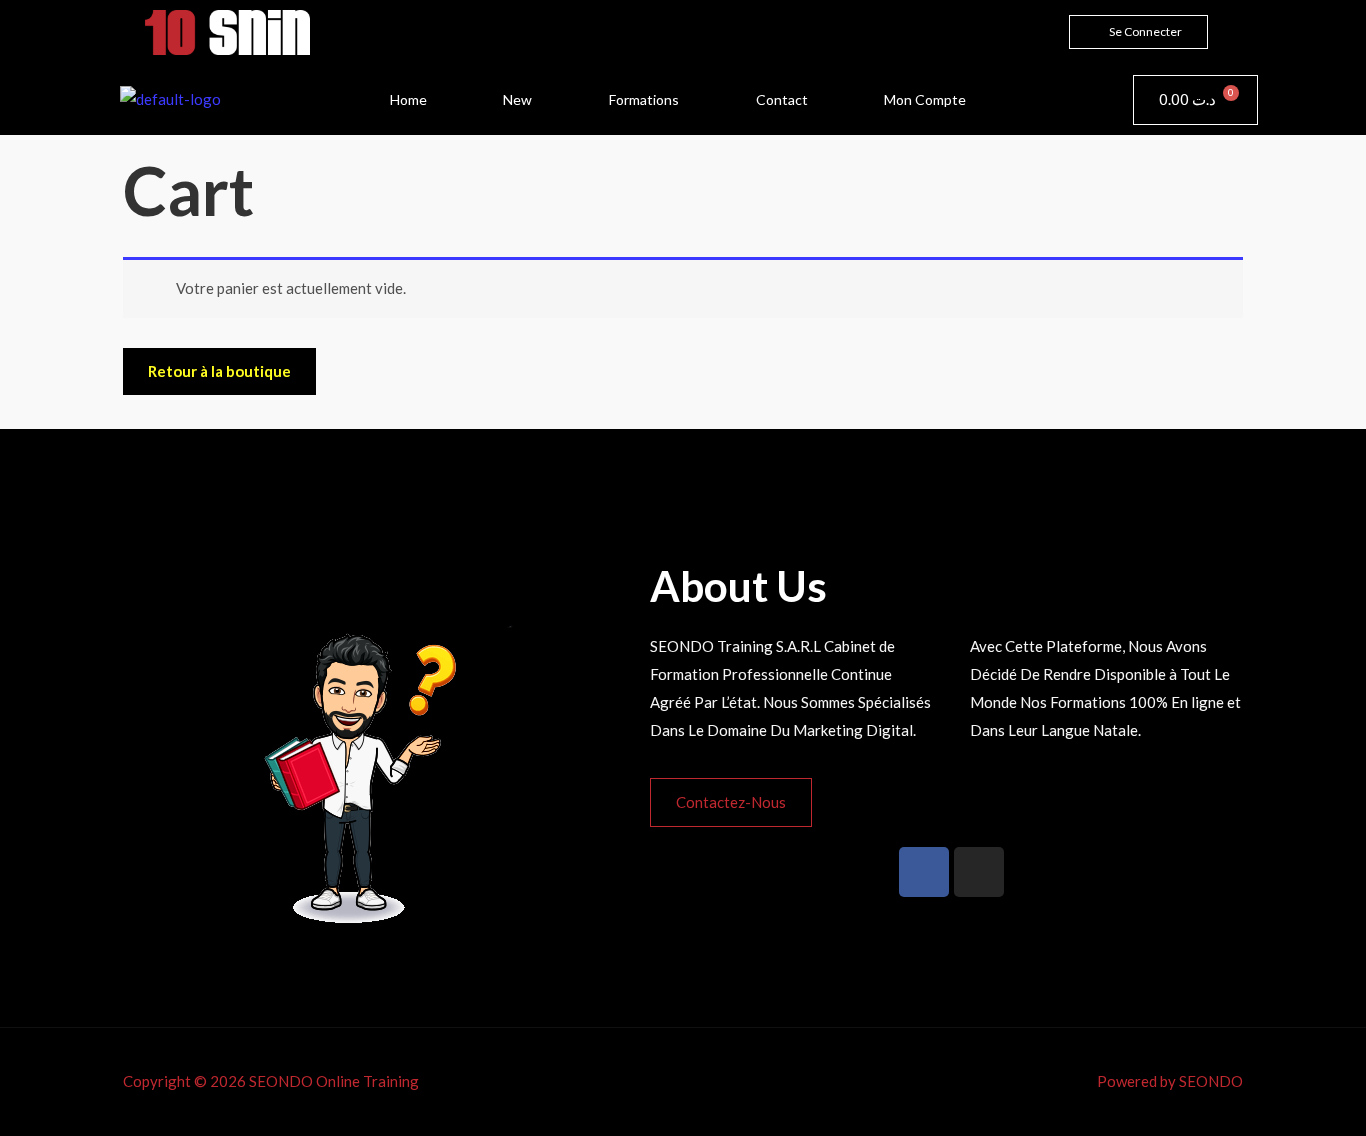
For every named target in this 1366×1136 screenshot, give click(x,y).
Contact (782, 99)
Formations (644, 99)
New (517, 99)
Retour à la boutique (219, 371)
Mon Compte (925, 99)
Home (408, 99)
